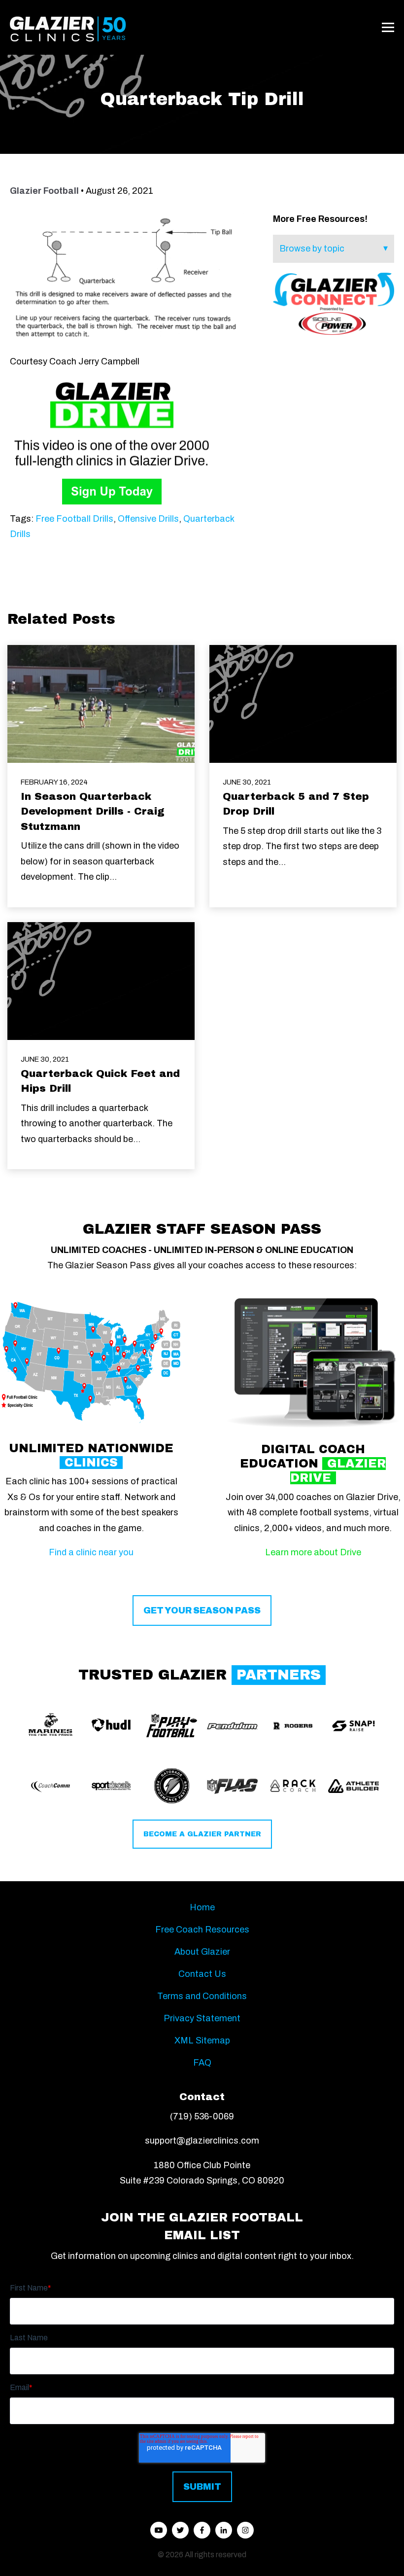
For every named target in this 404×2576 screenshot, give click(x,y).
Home (202, 1907)
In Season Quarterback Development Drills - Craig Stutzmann (93, 811)
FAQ (202, 2063)
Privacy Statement (202, 2018)
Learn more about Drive (313, 1552)
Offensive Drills (148, 519)
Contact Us (202, 1974)
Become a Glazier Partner (202, 1834)
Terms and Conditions (202, 1996)
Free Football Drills (74, 519)
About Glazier (202, 1952)
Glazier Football (44, 191)
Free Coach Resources (202, 1930)
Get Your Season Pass (202, 1610)
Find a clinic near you (91, 1552)
